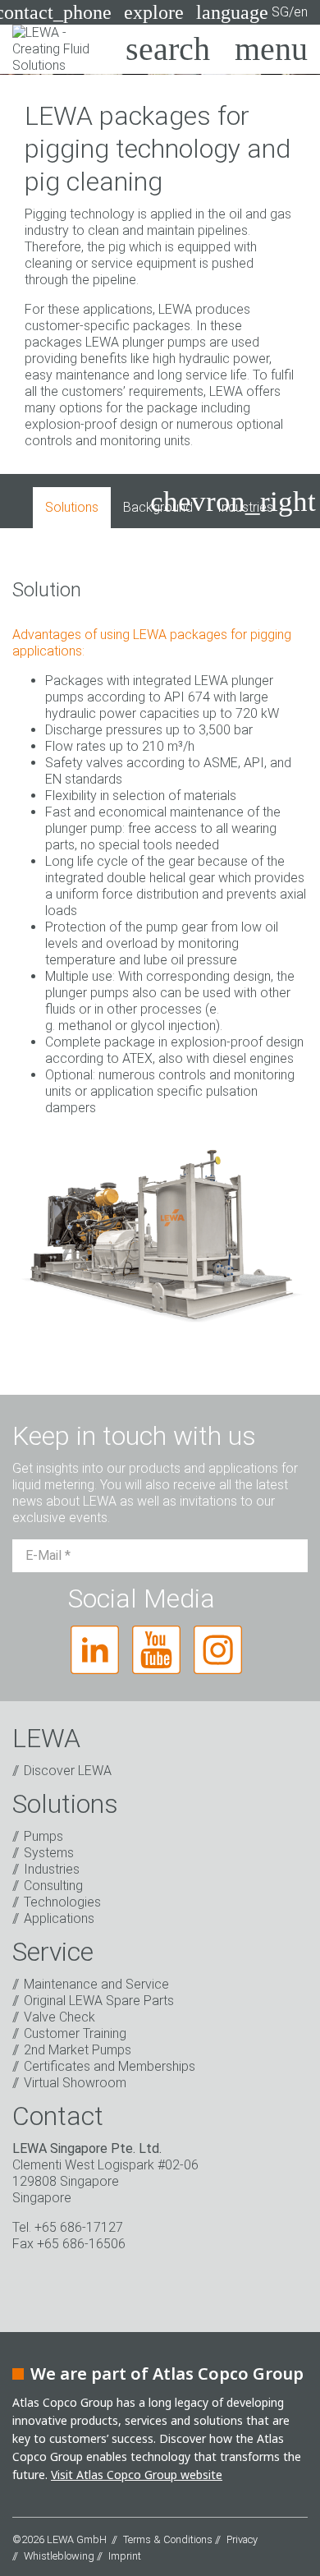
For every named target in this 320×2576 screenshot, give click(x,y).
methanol (85, 1026)
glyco (146, 1026)
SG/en (252, 12)
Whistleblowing (59, 2556)
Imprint (125, 2556)
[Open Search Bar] (168, 49)
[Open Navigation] (271, 49)
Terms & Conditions (168, 2539)
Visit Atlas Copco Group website (137, 2475)
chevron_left (79, 501)
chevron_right (233, 501)
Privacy (242, 2539)
